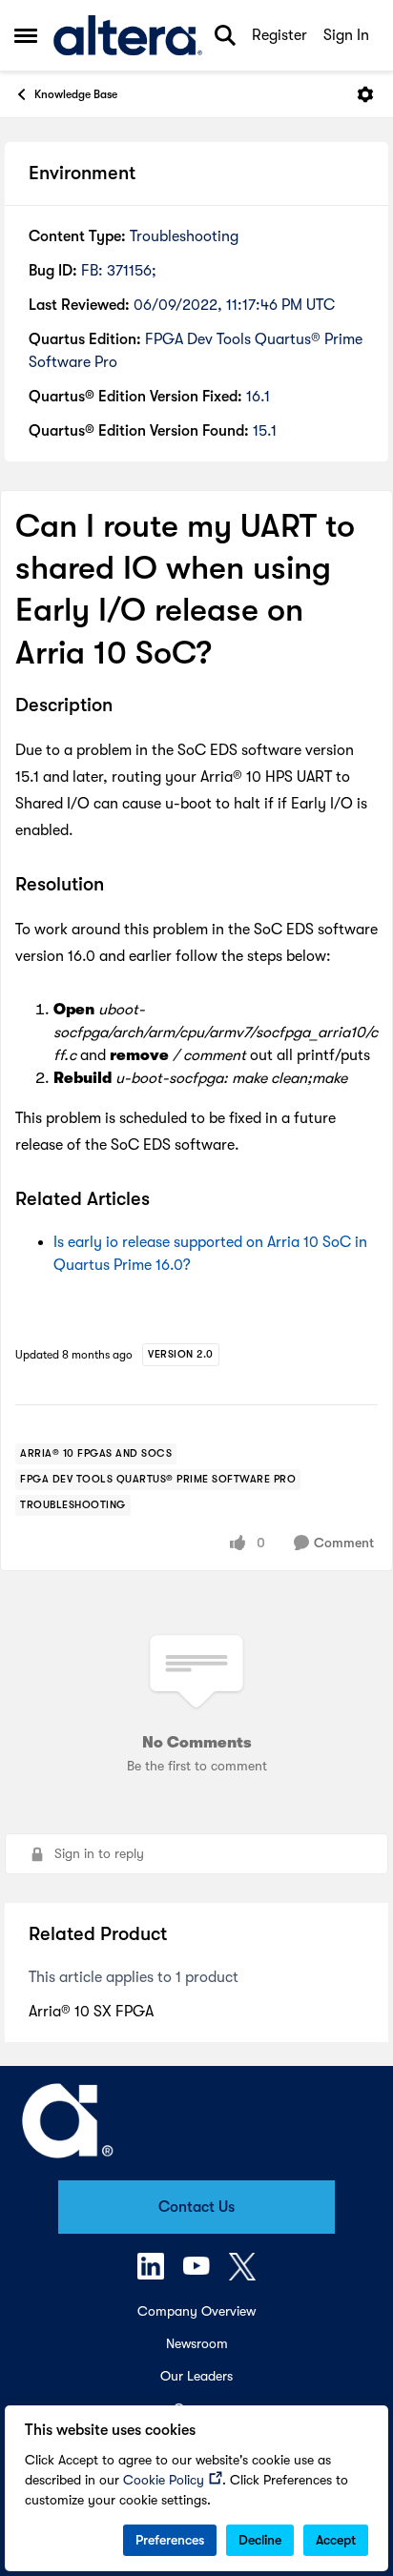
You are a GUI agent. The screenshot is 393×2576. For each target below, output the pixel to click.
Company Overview (196, 2311)
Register (279, 35)
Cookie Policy (164, 2480)
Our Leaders (196, 2376)
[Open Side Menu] (26, 35)
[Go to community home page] (128, 36)
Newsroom (197, 2343)
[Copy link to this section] (127, 706)
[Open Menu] (365, 94)
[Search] (225, 35)
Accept (336, 2540)
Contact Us (196, 2207)
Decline (260, 2540)
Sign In (346, 35)
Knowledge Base (76, 94)
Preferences (170, 2540)
